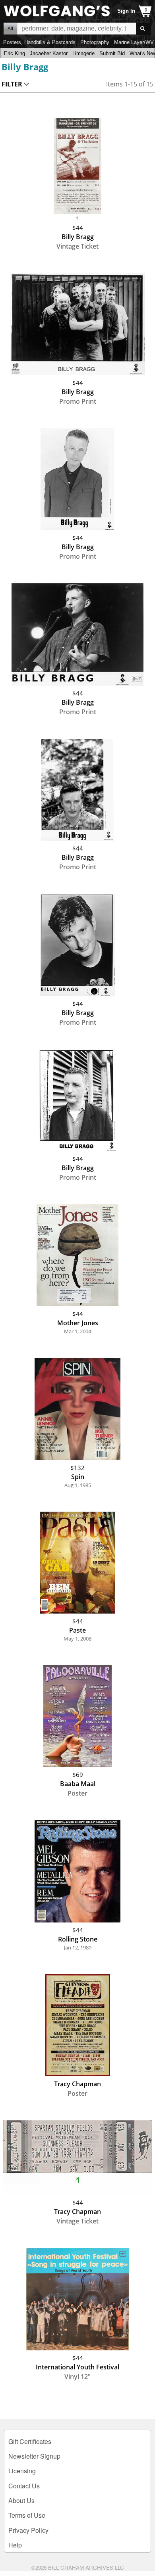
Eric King (15, 53)
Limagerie (83, 53)
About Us (21, 2500)
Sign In (126, 11)
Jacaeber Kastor (49, 53)
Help (15, 2545)
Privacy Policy (28, 2530)
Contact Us (24, 2486)
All (10, 29)
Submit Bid (112, 53)
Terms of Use (27, 2515)
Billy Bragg (25, 67)
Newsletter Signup (34, 2456)
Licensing (22, 2471)
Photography (95, 42)
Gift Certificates (30, 2441)
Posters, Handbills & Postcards (39, 42)
